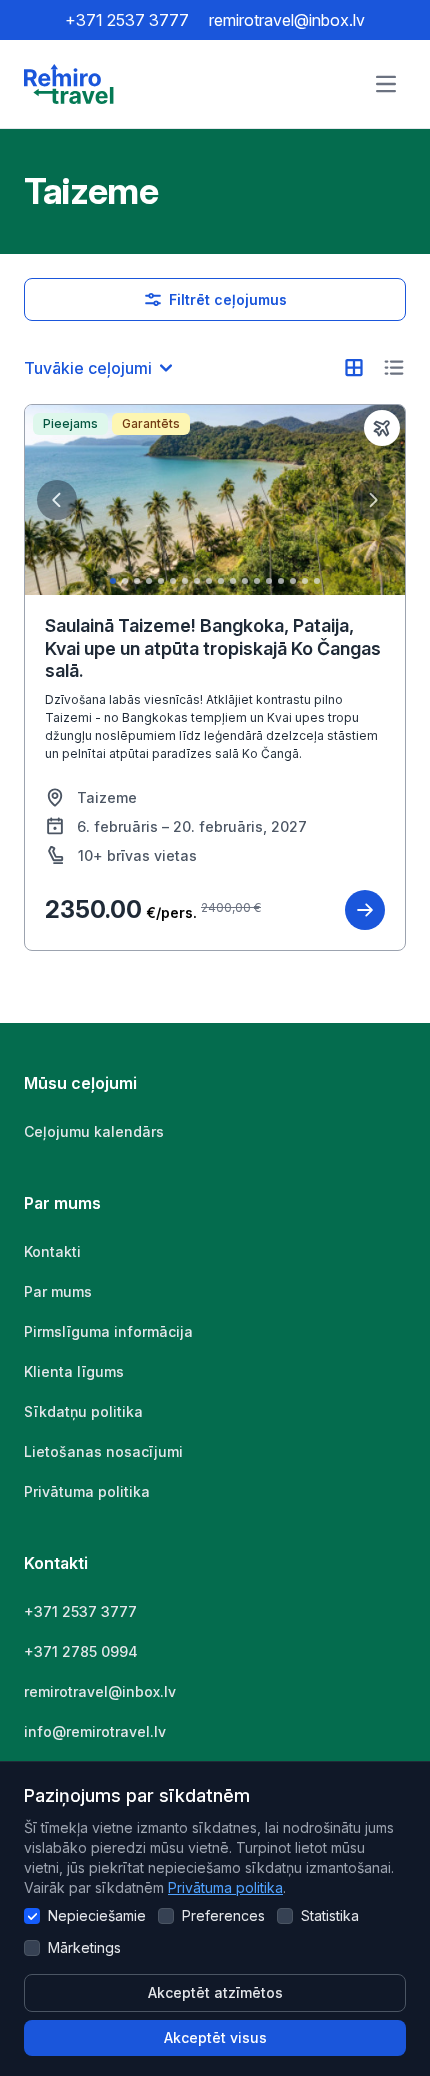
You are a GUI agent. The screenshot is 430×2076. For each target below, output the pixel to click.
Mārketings (84, 1947)
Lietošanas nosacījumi (103, 1451)
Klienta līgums (74, 1371)
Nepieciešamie (97, 1915)
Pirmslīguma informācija (108, 1331)
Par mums (58, 1291)
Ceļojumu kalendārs (94, 1131)
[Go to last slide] (57, 500)
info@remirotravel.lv (95, 1731)
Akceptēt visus (215, 2037)
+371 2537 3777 (127, 20)
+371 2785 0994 (81, 1651)
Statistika (330, 1915)
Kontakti (52, 1251)
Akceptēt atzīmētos (215, 1992)
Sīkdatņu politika (83, 1411)
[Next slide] (373, 500)
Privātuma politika (225, 1887)
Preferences (223, 1915)
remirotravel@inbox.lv (287, 20)
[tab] (113, 581)
